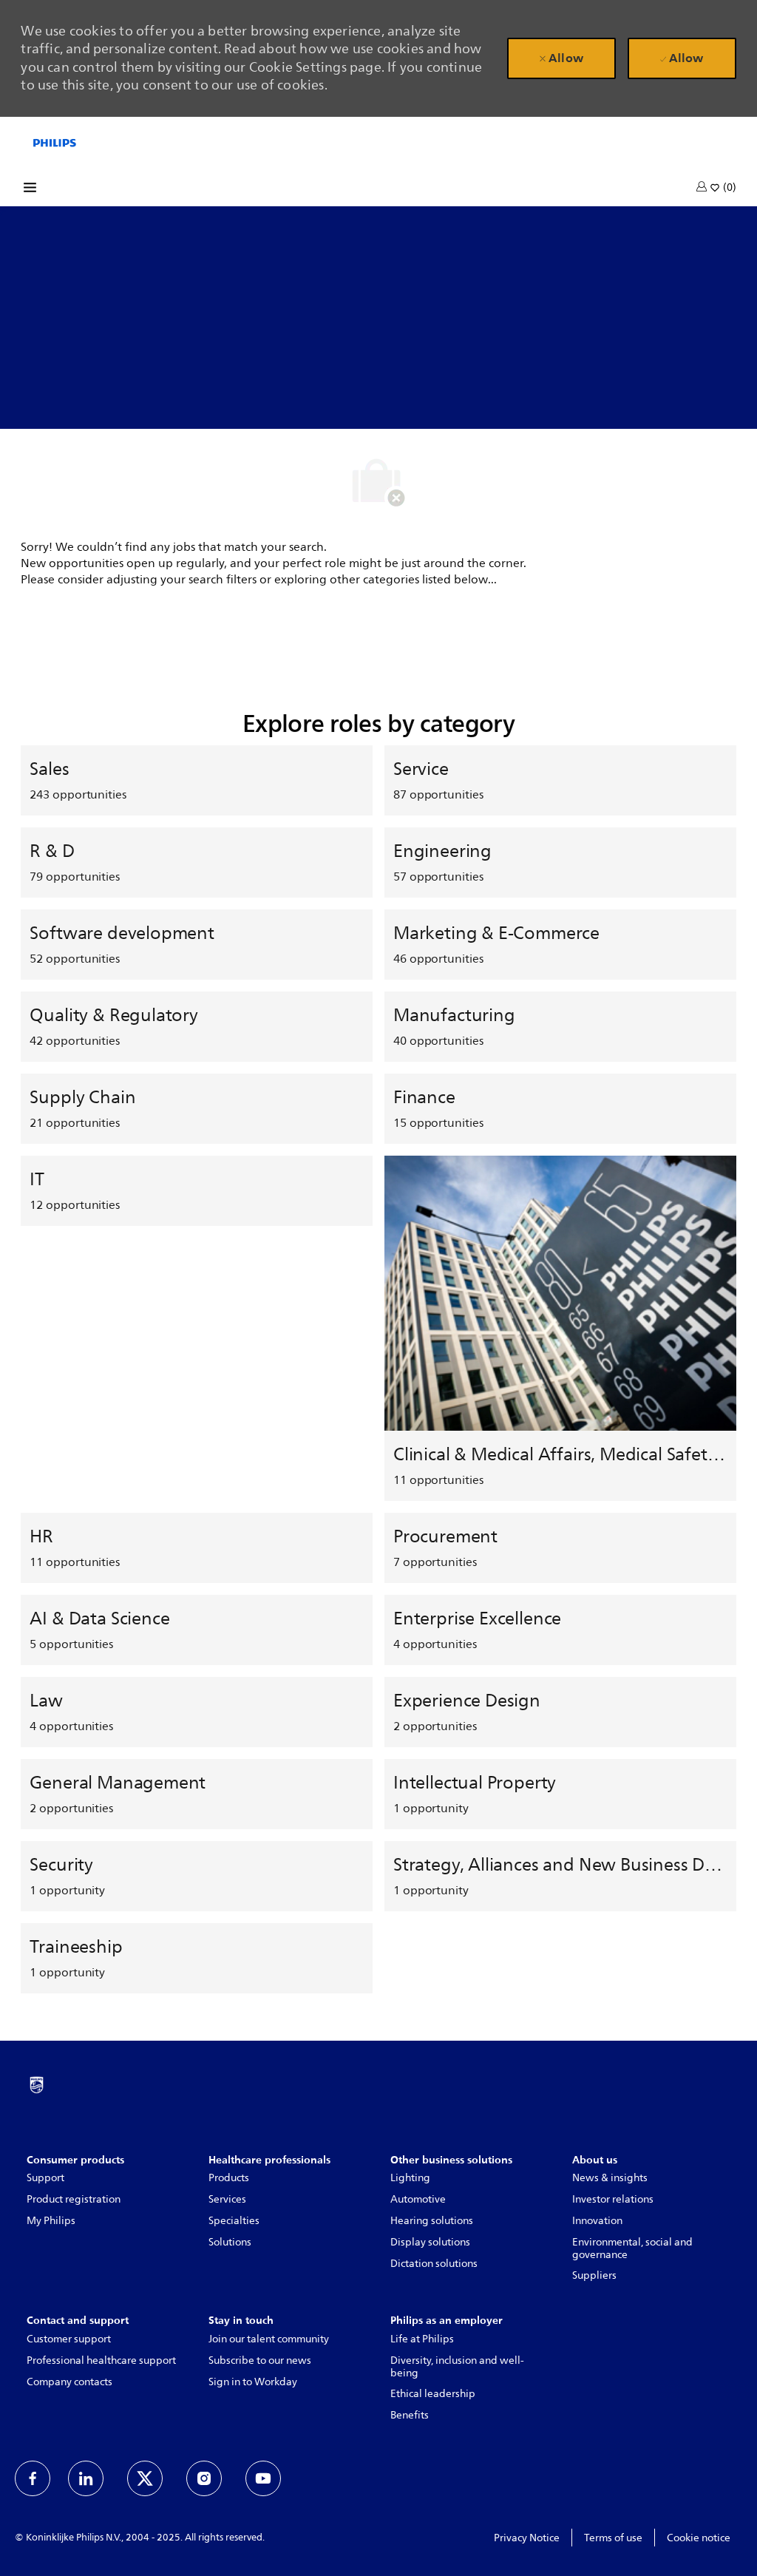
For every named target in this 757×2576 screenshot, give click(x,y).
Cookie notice (699, 2538)
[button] (703, 186)
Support (45, 2178)
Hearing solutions (432, 2221)
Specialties (234, 2221)
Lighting (410, 2178)
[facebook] (33, 2478)
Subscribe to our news (260, 2360)
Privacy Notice (527, 2538)
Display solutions (430, 2242)
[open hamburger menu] (30, 190)
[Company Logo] (55, 142)
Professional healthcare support (101, 2360)
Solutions (230, 2242)
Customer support (69, 2339)
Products (229, 2178)
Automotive (418, 2199)
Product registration (74, 2199)
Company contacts (69, 2382)
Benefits (410, 2415)
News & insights (610, 2178)
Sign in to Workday (253, 2382)
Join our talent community (269, 2339)
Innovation (597, 2221)
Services (227, 2199)
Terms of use (613, 2538)
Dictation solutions (434, 2264)
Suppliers (594, 2275)
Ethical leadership (433, 2394)
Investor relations (613, 2199)
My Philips (51, 2221)
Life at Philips (422, 2339)
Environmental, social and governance (632, 2248)
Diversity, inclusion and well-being (457, 2367)
